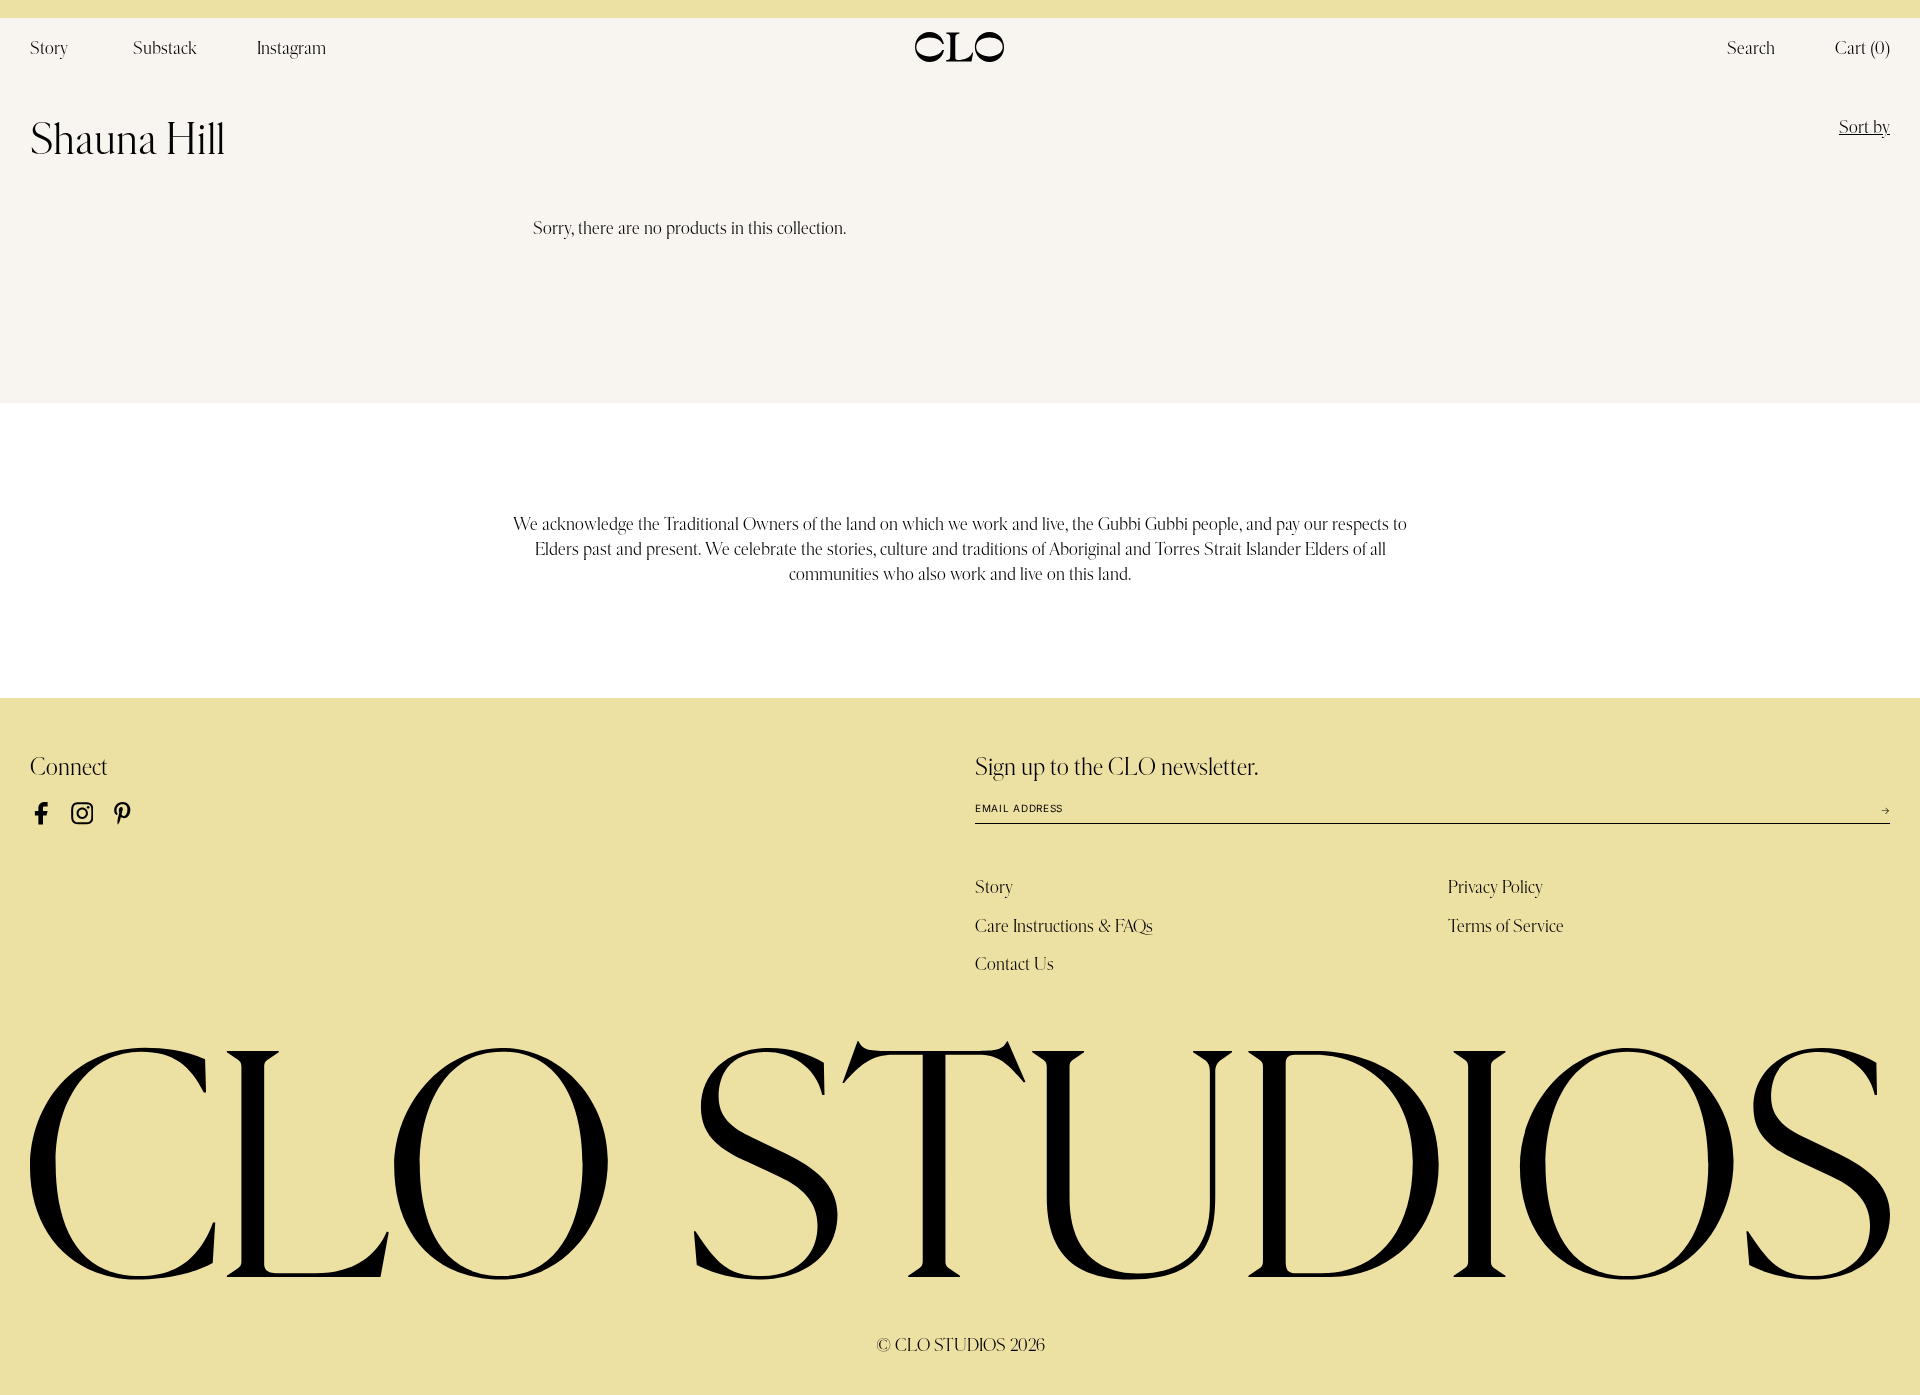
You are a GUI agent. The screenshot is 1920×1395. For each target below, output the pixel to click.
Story (994, 888)
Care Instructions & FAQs (1064, 927)
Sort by (1864, 128)
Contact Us (1014, 965)
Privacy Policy (1495, 888)
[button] (1862, 50)
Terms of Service (1506, 927)
